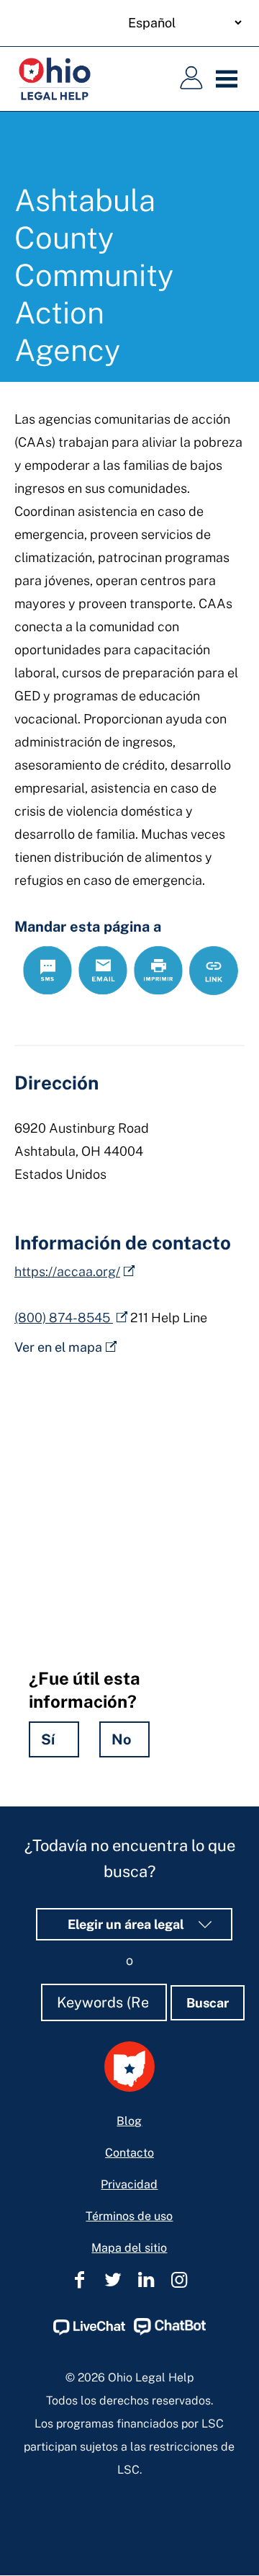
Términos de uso (129, 2216)
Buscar (208, 2003)
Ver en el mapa (58, 1347)
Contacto (129, 2153)
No (122, 1739)
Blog (129, 2121)
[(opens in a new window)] (89, 2331)
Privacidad (129, 2184)
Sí (48, 1739)
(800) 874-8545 (64, 1318)
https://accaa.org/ (67, 1271)
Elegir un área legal (127, 1924)
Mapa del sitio (129, 2248)
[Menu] (230, 79)
